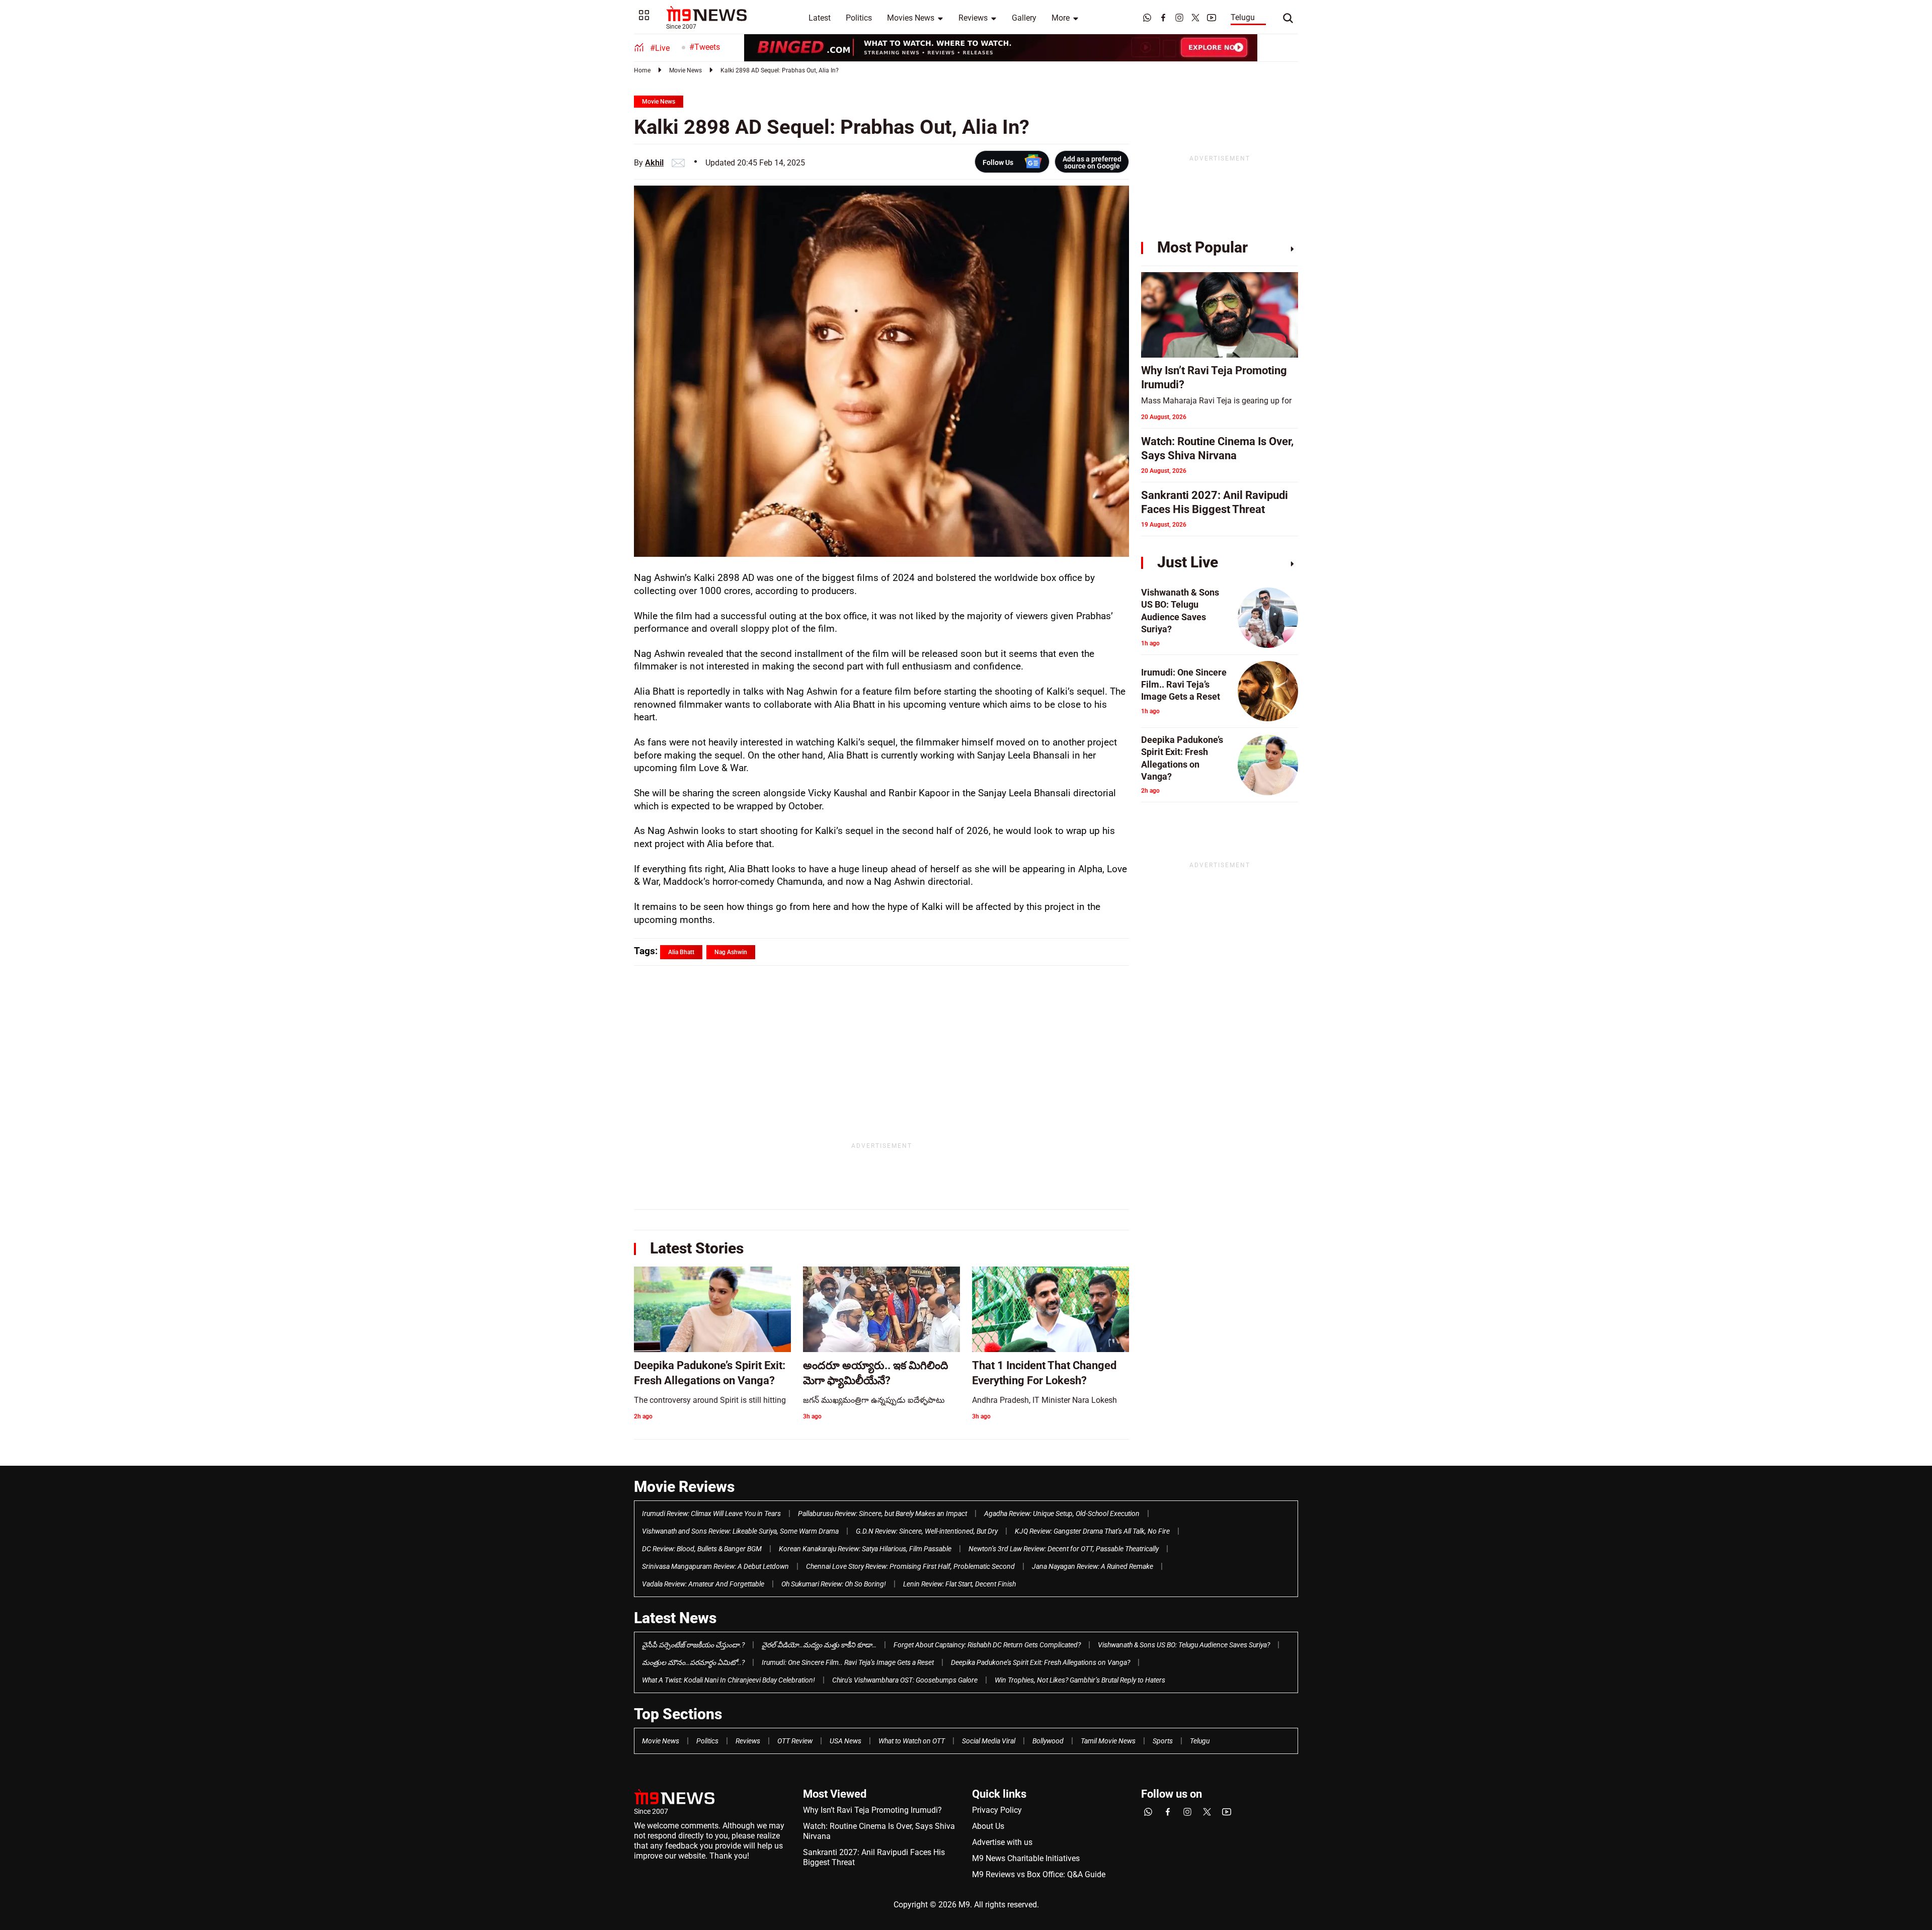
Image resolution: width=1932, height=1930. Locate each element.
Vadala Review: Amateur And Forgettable (703, 1584)
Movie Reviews (684, 1487)
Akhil (654, 163)
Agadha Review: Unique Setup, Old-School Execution (1062, 1514)
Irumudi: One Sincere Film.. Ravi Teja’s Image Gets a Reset (848, 1662)
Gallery (1024, 18)
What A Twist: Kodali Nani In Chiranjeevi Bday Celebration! (729, 1680)
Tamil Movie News (1108, 1741)
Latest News (675, 1618)
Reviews (973, 18)
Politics (859, 18)
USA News (846, 1741)
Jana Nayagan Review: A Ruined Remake (1093, 1566)
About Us (988, 1826)
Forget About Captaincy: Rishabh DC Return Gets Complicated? (987, 1645)
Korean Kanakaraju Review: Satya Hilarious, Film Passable (865, 1549)
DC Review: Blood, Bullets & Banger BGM (702, 1549)
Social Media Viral (989, 1741)
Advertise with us (1002, 1842)
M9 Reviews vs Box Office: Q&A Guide (1039, 1874)
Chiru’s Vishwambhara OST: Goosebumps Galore (905, 1680)
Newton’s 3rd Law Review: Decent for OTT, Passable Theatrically (1064, 1549)
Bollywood (1048, 1741)
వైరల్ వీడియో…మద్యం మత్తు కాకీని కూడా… (819, 1645)
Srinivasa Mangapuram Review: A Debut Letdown (715, 1566)
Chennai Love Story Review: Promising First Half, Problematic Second (910, 1566)
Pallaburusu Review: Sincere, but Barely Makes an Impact (882, 1514)
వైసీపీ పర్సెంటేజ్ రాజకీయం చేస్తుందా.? (693, 1645)
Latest (820, 18)
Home (642, 70)
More (1061, 18)
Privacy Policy (997, 1810)
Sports (1163, 1741)
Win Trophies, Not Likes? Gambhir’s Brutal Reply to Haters (1080, 1680)
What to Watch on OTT (912, 1741)
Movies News (911, 18)
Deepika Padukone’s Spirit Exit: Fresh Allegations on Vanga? (1040, 1662)
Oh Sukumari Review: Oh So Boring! (834, 1584)
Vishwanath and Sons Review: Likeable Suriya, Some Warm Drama (740, 1531)
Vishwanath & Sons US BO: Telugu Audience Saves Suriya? (1184, 1645)
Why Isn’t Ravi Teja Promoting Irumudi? (872, 1810)
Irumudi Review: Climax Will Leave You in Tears (711, 1514)
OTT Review (795, 1741)
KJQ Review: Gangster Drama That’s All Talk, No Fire (1092, 1531)
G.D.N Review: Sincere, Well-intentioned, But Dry (927, 1531)
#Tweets (705, 47)
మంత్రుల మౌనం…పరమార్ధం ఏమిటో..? (693, 1662)
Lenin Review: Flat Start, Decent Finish (959, 1584)
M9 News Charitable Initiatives (1026, 1858)
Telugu (1243, 17)
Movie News (686, 70)
